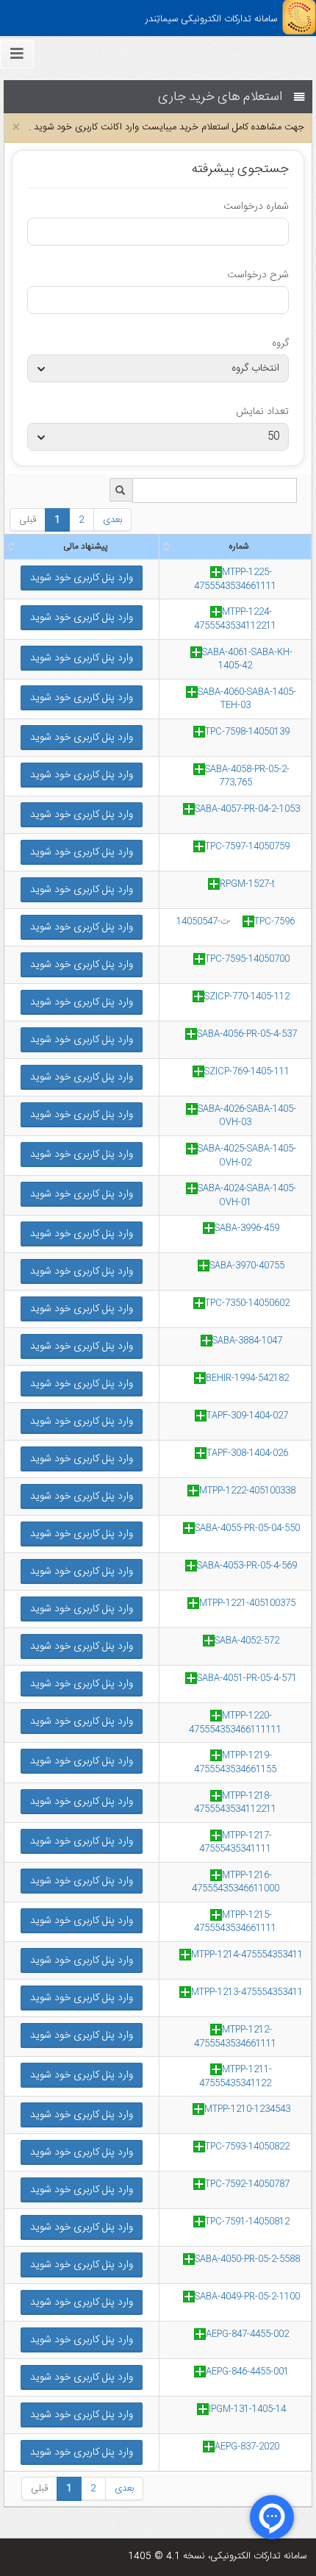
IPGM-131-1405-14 (247, 2409)
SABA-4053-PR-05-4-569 (247, 1566)
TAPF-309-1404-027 (247, 1416)
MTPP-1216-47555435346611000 (236, 1882)
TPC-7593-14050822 (247, 2147)
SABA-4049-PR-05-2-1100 (247, 2297)
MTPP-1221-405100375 (247, 1603)
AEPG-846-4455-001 (247, 2372)
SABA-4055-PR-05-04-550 (247, 1528)
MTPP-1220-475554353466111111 (235, 1723)
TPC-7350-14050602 (247, 1303)
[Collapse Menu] (17, 54)
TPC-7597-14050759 (247, 846)
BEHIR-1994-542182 (247, 1378)
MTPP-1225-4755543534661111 (235, 579)
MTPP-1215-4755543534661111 (235, 1922)
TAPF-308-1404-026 (247, 1453)
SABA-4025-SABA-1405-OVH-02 (247, 1156)
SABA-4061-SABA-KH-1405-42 (247, 659)
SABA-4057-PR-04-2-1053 (247, 809)
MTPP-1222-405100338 (247, 1491)
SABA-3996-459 (247, 1228)
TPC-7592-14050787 (247, 2184)
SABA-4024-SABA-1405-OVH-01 (247, 1195)
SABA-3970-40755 (247, 1266)
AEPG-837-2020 (247, 2447)
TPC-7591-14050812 (247, 2222)
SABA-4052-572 (247, 1641)
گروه (280, 343)
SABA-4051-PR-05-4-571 (247, 1678)
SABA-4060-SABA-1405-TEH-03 (247, 699)
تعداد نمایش (262, 412)
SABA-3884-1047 (247, 1341)
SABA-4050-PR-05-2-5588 (247, 2259)
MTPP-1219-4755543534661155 (235, 1762)
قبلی (28, 520)
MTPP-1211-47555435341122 (236, 2076)
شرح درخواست (258, 275)
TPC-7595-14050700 (247, 959)
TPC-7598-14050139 (247, 732)
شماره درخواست (256, 207)
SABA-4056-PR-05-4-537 (247, 1034)
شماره (238, 546)
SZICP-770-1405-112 (247, 996)
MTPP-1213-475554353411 (247, 1992)
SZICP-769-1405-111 (247, 1071)
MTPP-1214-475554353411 (247, 1955)
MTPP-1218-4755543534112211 (235, 1803)
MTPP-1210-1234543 (247, 2109)
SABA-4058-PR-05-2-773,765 (247, 776)
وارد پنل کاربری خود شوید (82, 578)
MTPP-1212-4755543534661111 (235, 2037)
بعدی (112, 520)
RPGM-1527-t (247, 884)
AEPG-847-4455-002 (247, 2334)
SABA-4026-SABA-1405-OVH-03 (247, 1116)
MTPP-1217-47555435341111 (236, 1842)
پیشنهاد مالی (85, 546)
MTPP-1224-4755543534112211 (235, 619)
